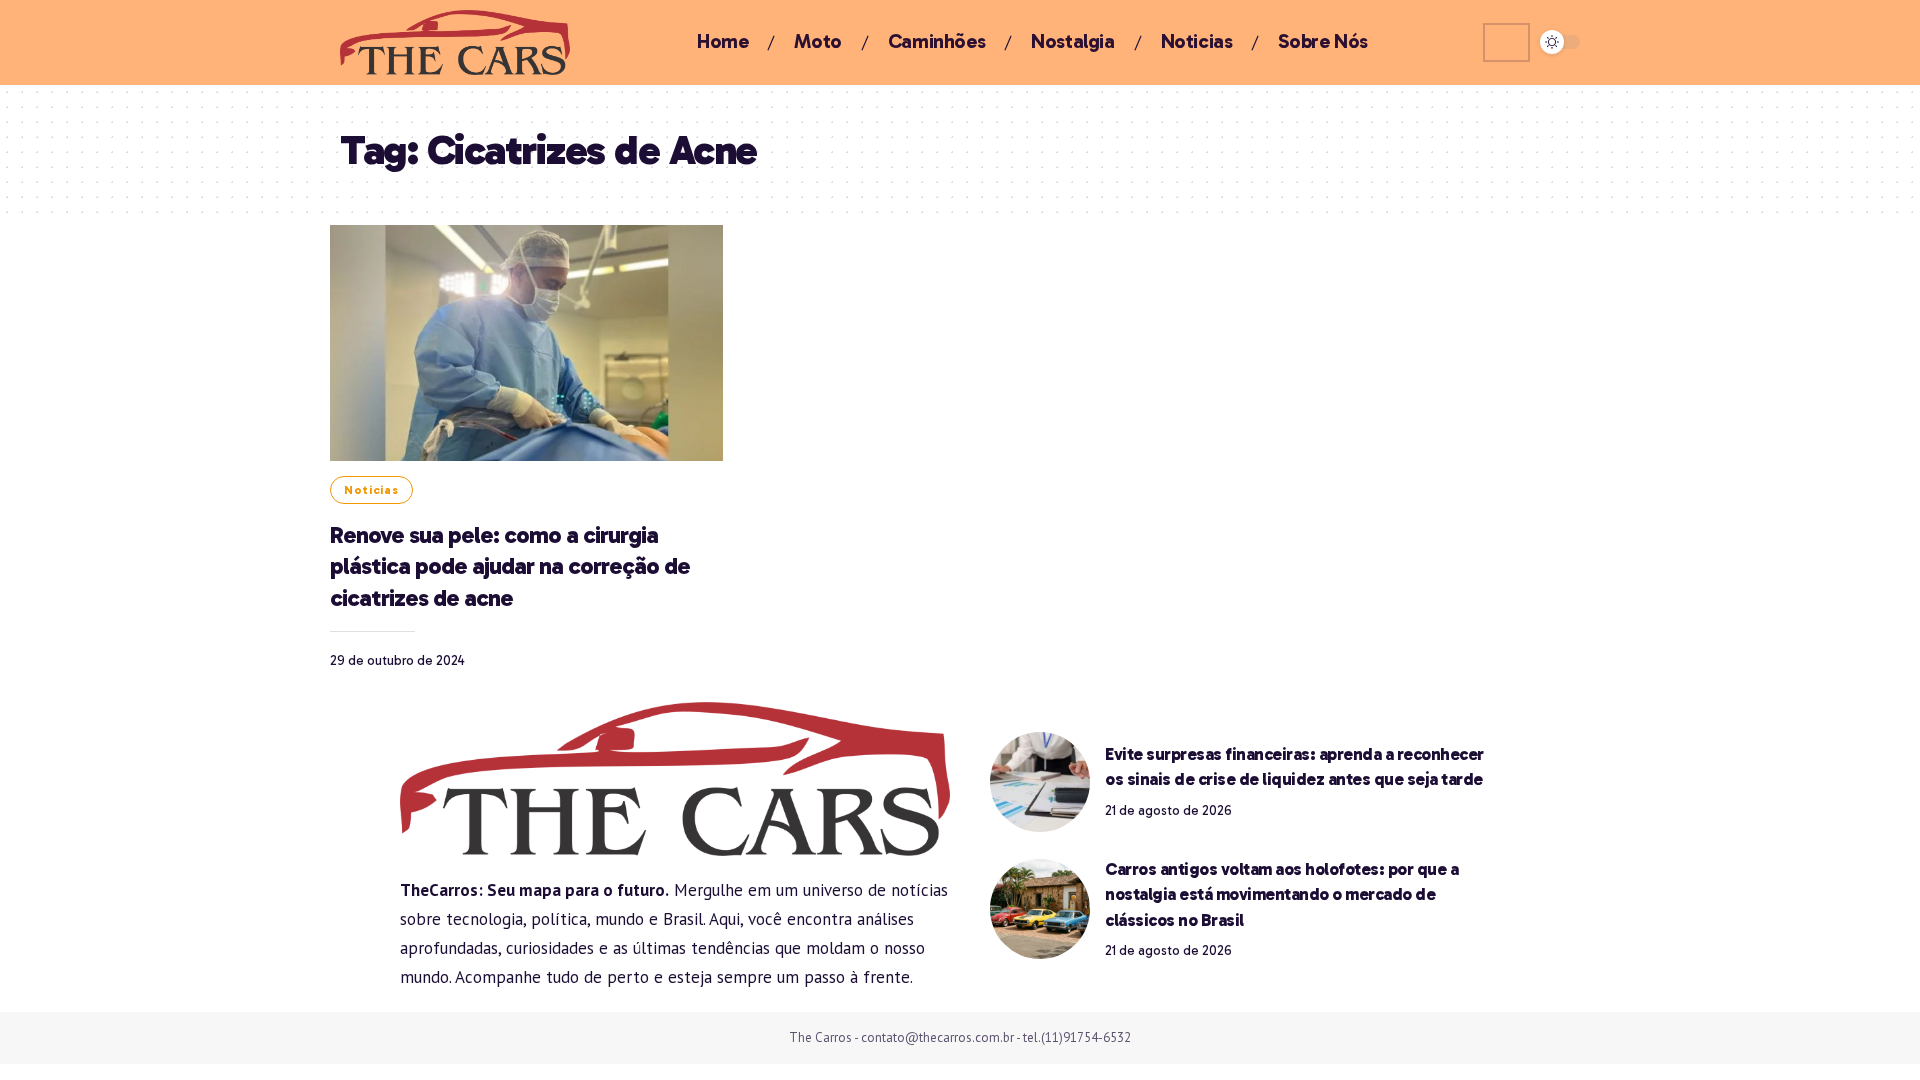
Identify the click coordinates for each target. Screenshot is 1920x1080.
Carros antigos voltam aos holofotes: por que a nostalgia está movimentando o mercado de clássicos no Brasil (1281, 894)
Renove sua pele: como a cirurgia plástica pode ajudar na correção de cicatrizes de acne (510, 565)
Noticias (371, 490)
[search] (1506, 42)
